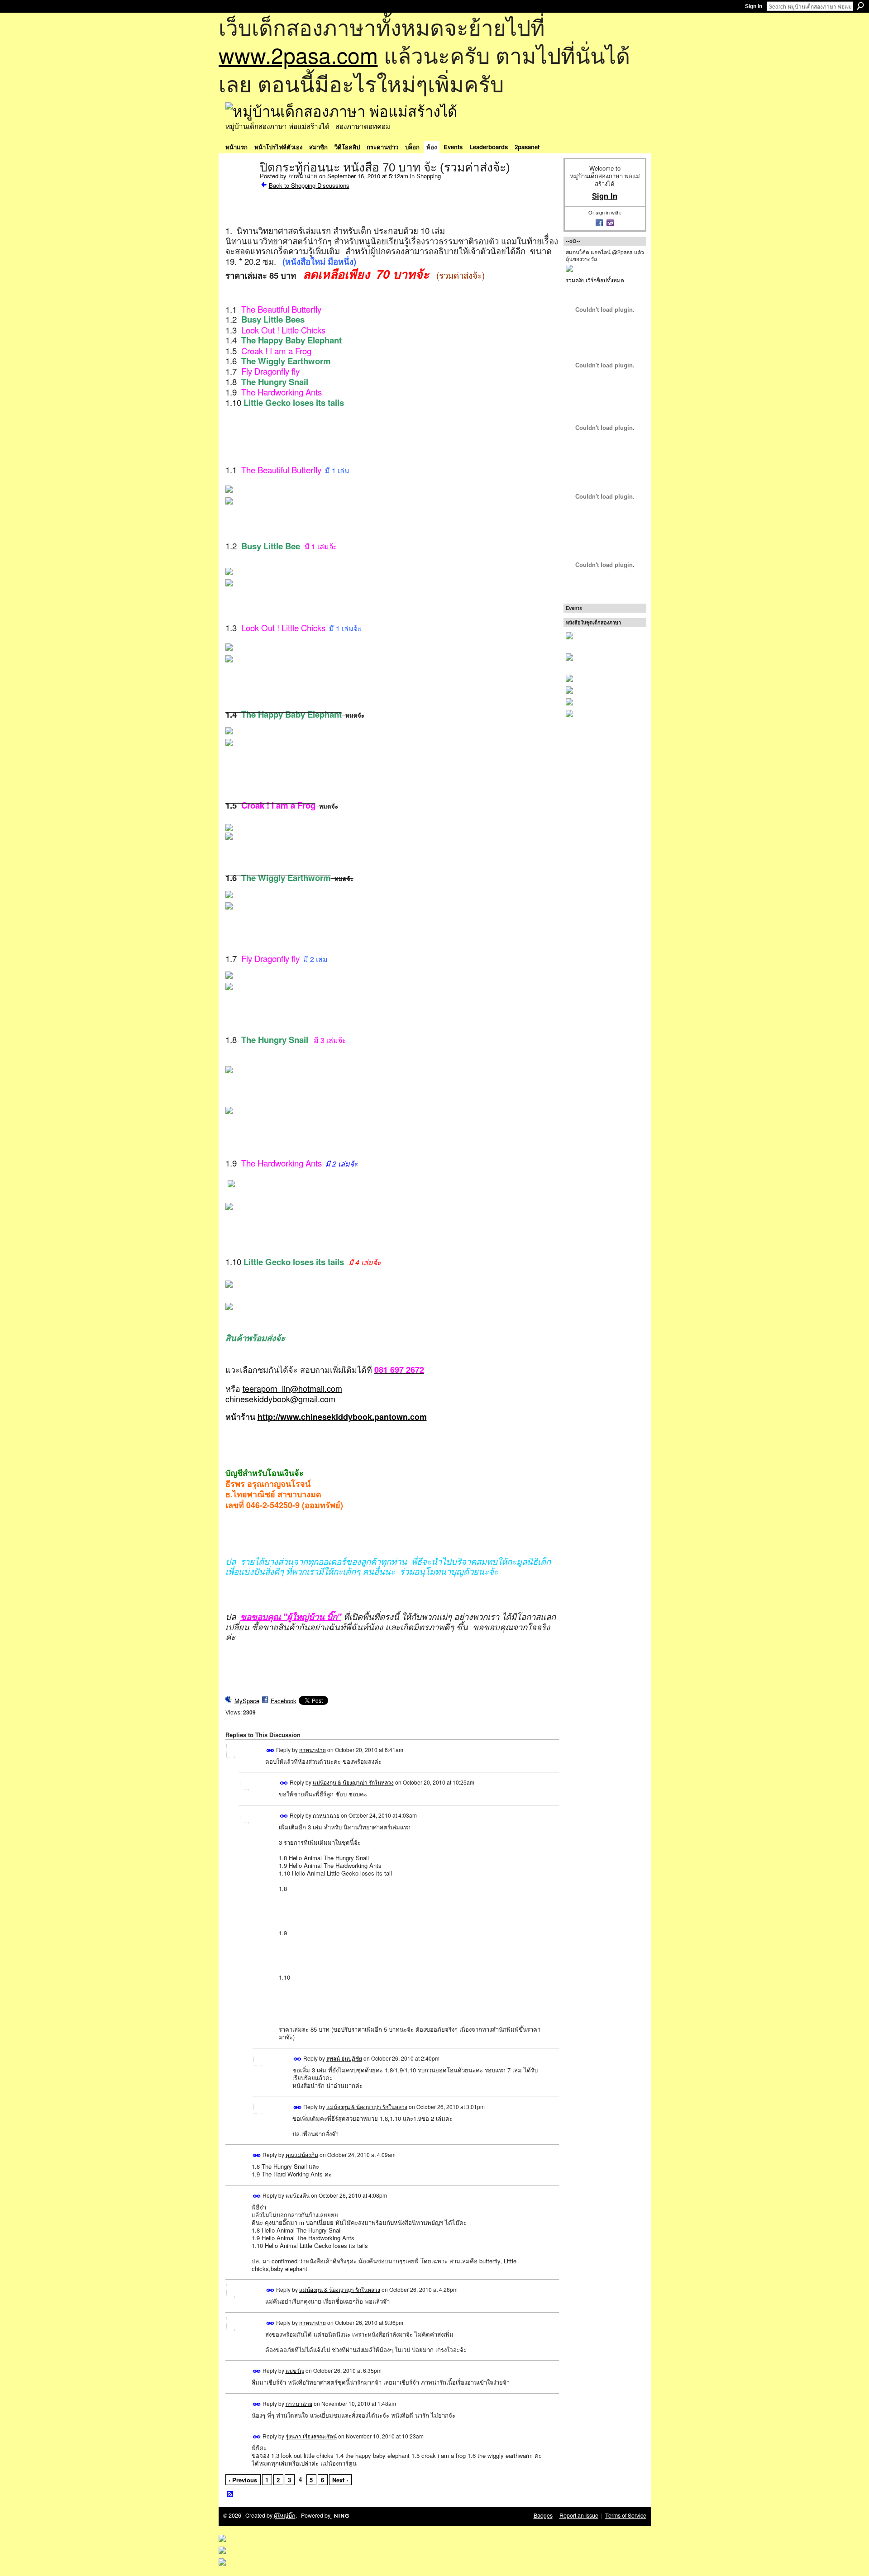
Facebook (284, 1701)
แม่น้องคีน (298, 2195)
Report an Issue (579, 2515)
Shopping (429, 176)
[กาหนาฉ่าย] (240, 186)
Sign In (754, 6)
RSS (230, 2495)
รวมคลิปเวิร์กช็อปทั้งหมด (595, 280)
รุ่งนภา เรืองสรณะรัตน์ (311, 2436)
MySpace (247, 1701)
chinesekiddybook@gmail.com (280, 1399)
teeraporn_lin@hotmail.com (292, 1388)
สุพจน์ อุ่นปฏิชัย (344, 2058)
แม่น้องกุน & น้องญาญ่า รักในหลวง (353, 1782)
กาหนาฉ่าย (303, 176)
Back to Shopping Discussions (309, 185)
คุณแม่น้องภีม (302, 2155)
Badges (543, 2515)
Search (860, 6)
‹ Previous (243, 2480)
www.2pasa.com (298, 55)
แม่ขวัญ (295, 2370)
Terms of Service (626, 2515)
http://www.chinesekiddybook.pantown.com (342, 1417)
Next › (340, 2480)
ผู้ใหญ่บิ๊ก (285, 2515)
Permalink (270, 1750)
